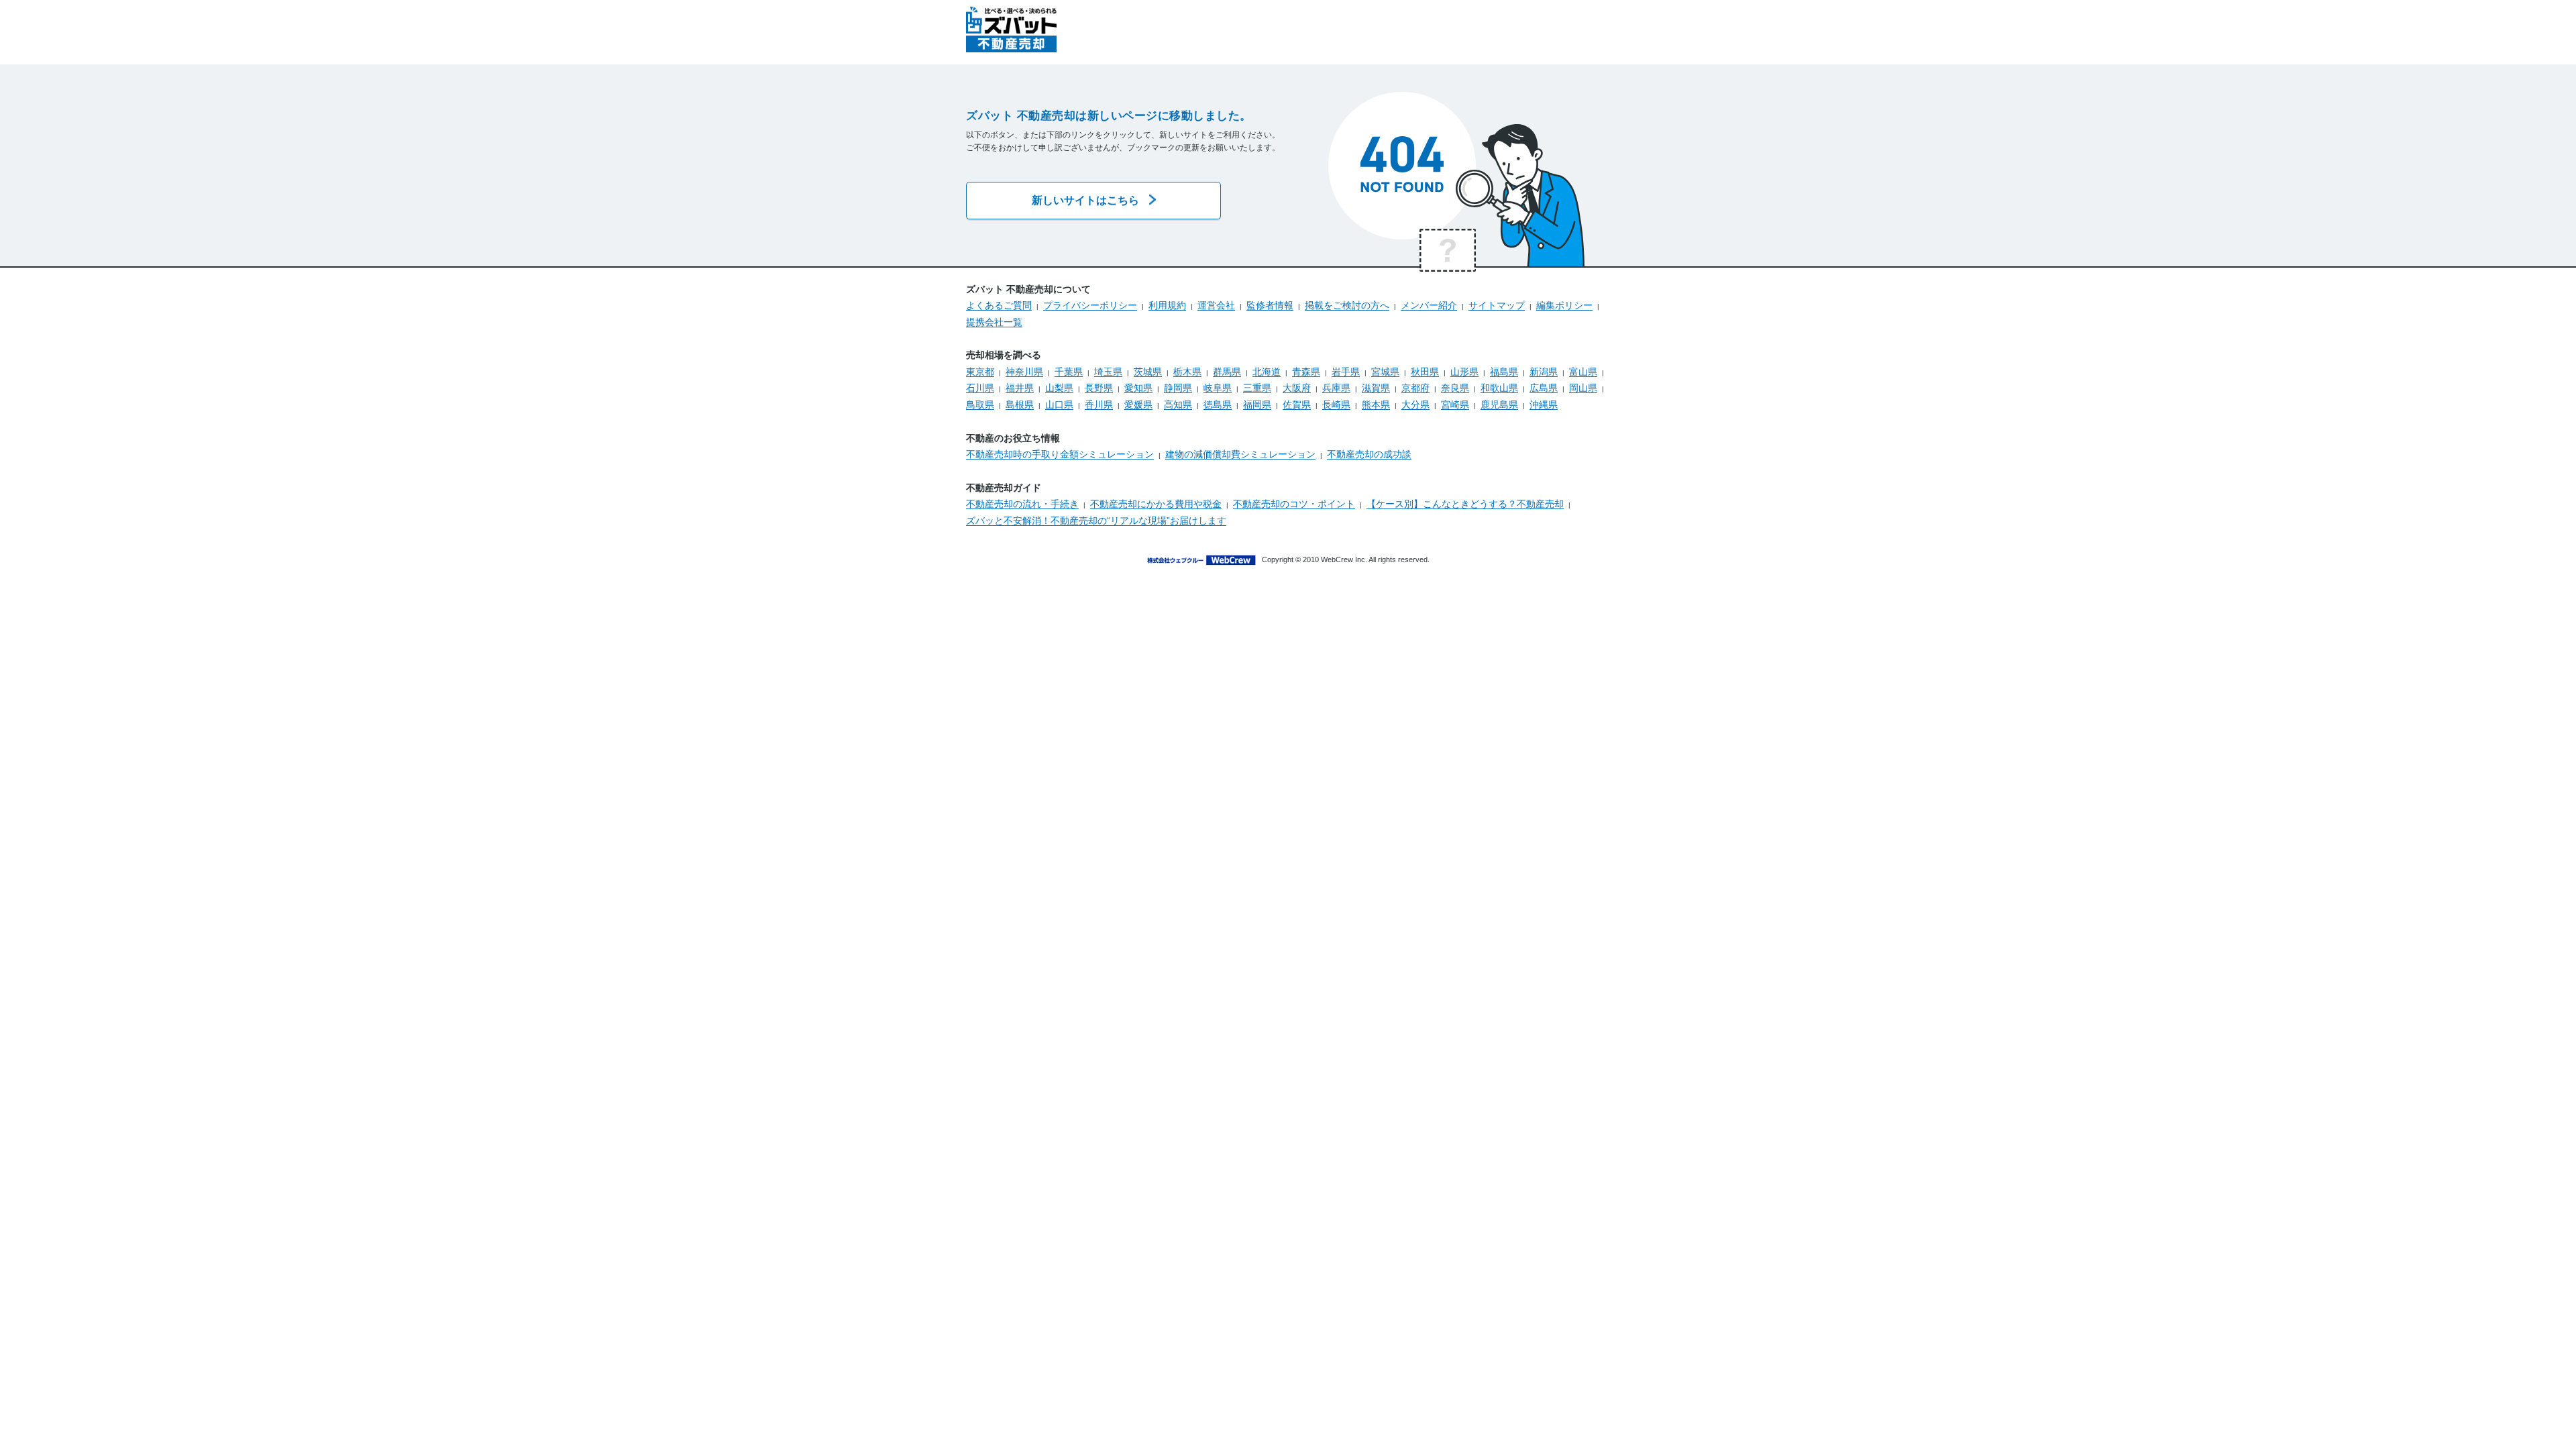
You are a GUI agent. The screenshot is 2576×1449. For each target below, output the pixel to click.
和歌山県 (1499, 388)
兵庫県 (1336, 388)
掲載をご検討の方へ (1347, 305)
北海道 (1267, 372)
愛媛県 (1138, 405)
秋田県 (1425, 372)
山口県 (1059, 405)
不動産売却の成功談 (1369, 454)
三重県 (1257, 388)
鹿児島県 (1499, 405)
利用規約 (1167, 305)
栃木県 (1187, 372)
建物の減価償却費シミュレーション (1240, 454)
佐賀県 (1297, 405)
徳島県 (1218, 405)
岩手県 (1346, 372)
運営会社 (1216, 305)
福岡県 (1257, 405)
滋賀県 (1376, 388)
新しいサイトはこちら (1085, 200)
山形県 (1464, 372)
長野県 (1099, 388)
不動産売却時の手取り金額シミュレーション (1060, 454)
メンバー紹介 (1429, 305)
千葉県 (1069, 372)
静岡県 (1178, 388)
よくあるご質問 (999, 305)
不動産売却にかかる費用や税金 (1156, 504)
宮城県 (1385, 372)
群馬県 (1227, 372)
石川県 (980, 388)
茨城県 (1148, 372)
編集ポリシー (1564, 305)
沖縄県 (1544, 405)
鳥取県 (980, 405)
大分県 (1415, 405)
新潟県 (1544, 372)
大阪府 (1297, 388)
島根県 (1020, 405)
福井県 (1020, 388)
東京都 (980, 372)
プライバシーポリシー (1090, 305)
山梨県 (1059, 388)
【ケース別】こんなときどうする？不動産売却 (1465, 504)
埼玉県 (1108, 372)
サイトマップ (1497, 305)
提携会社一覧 (994, 322)
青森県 (1306, 372)
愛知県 (1138, 388)
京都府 (1415, 388)
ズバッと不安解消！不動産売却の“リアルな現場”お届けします (1096, 521)
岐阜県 (1218, 388)
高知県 (1178, 405)
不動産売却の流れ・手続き (1022, 504)
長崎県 (1336, 405)
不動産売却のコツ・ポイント (1294, 504)
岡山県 (1583, 388)
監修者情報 (1270, 305)
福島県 (1504, 372)
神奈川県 (1024, 372)
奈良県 (1455, 388)
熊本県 (1376, 405)
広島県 (1544, 388)
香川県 (1099, 405)
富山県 (1583, 372)
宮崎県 (1455, 405)
